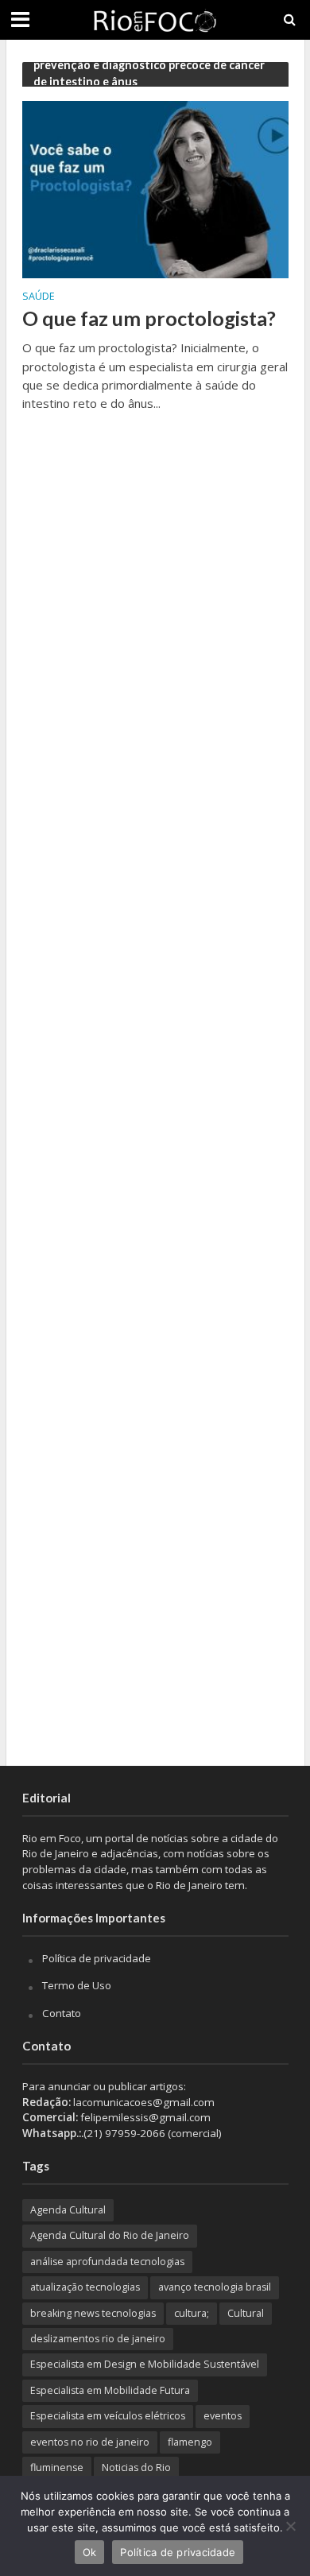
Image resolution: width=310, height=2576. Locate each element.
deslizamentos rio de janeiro (98, 2339)
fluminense (57, 2467)
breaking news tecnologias (93, 2313)
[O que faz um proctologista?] (155, 188)
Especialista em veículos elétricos (108, 2416)
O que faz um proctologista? (149, 318)
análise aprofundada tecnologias (107, 2262)
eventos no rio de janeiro (90, 2442)
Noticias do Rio (136, 2467)
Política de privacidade (97, 1958)
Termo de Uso (77, 1985)
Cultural (246, 2313)
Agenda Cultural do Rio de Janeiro (110, 2235)
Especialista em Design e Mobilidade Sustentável (145, 2364)
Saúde (39, 297)
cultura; (192, 2313)
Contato (62, 2013)
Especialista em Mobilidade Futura (110, 2390)
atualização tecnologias (85, 2287)
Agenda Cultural (68, 2210)
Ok (90, 2552)
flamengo (190, 2442)
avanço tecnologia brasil (215, 2287)
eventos (223, 2416)
